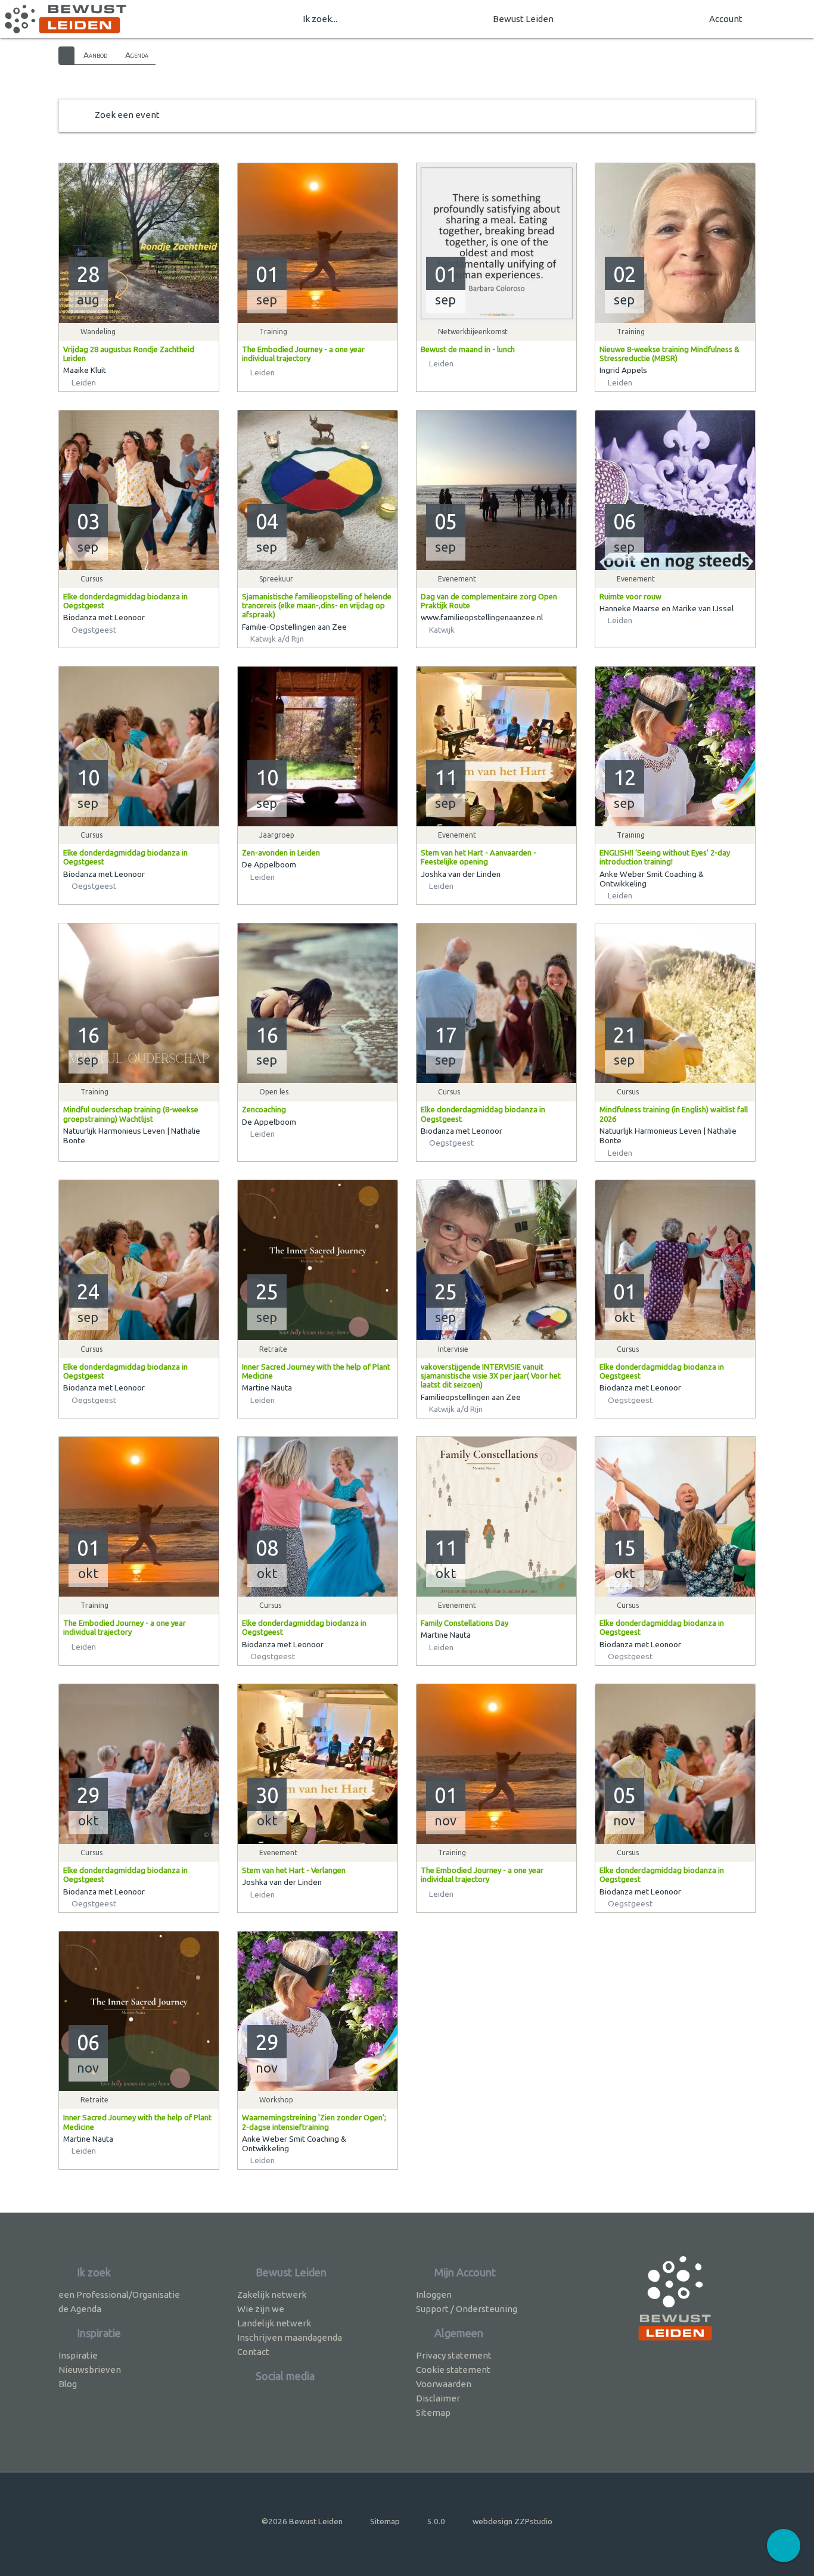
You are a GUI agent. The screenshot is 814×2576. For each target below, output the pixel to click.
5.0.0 (436, 2521)
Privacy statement (454, 2355)
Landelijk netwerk (274, 2323)
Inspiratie (78, 2355)
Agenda (137, 55)
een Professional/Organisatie (119, 2295)
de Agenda (80, 2309)
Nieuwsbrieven (90, 2370)
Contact (253, 2352)
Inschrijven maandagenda (290, 2337)
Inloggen (434, 2295)
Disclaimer (438, 2398)
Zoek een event (127, 115)
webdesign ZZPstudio (512, 2521)
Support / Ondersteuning (467, 2309)
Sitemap (433, 2412)
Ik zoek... (320, 19)
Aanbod (95, 55)
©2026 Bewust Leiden (302, 2521)
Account (726, 19)
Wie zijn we (261, 2309)
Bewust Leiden (523, 19)
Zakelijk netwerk (272, 2295)
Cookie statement (453, 2370)
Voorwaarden (444, 2384)
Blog (68, 2384)
